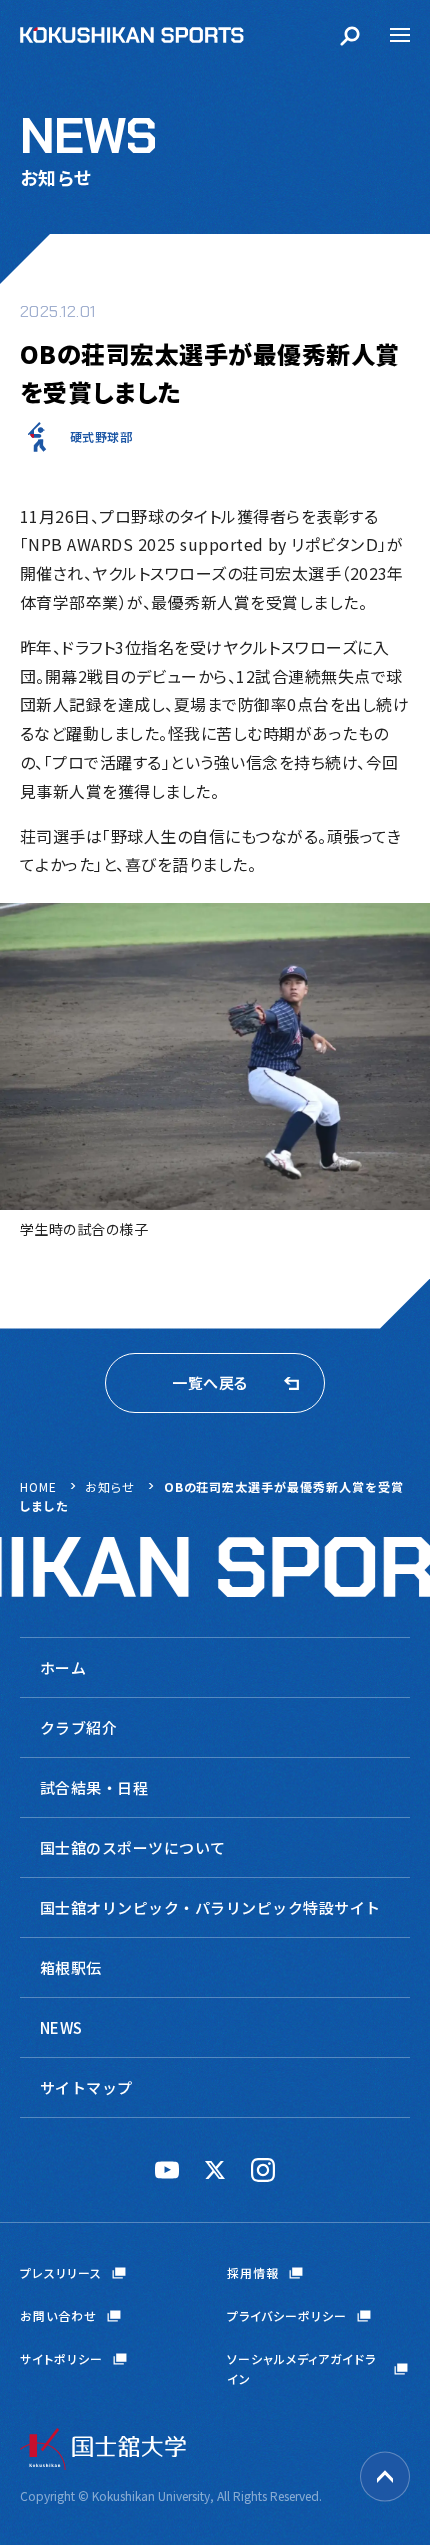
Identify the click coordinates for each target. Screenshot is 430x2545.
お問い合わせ (58, 2315)
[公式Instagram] (263, 2170)
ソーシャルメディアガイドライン (301, 2368)
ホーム (63, 1667)
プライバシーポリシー (287, 2315)
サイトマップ (86, 2087)
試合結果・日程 (94, 1787)
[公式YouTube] (167, 2170)
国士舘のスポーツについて (133, 1847)
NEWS (61, 2027)
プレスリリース (61, 2272)
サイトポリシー (61, 2358)
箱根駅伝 (71, 1967)
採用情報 (253, 2272)
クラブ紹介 (78, 1727)
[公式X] (215, 2170)
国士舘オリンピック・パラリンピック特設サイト (210, 1907)
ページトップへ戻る (385, 2477)
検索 (350, 35)
